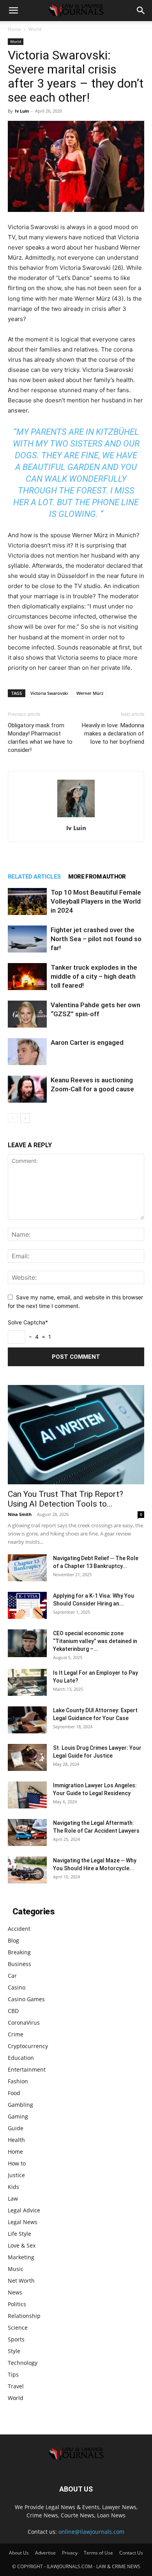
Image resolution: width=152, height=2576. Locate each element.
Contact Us (131, 2553)
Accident (19, 1929)
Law (13, 2198)
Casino (17, 1987)
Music (16, 2269)
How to (17, 2163)
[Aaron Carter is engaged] (27, 1052)
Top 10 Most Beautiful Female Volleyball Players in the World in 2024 (96, 901)
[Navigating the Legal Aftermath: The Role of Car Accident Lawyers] (27, 1832)
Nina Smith (20, 1514)
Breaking (19, 1952)
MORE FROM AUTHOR (97, 877)
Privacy (70, 2553)
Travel (16, 2386)
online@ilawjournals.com (91, 2532)
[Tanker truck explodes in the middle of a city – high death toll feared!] (27, 977)
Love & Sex (22, 2245)
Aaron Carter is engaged (87, 1042)
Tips (13, 2374)
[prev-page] (13, 1118)
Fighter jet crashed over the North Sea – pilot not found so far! (96, 939)
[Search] (141, 11)
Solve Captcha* (28, 1322)
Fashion (18, 2081)
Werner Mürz (90, 693)
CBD (13, 2011)
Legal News (23, 2222)
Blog (13, 1940)
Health (16, 2140)
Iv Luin (22, 111)
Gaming (18, 2116)
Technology (23, 2363)
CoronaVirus (24, 2023)
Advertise (45, 2553)
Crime (16, 2034)
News (15, 2292)
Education (21, 2058)
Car (12, 1976)
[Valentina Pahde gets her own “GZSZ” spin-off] (27, 1014)
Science (18, 2328)
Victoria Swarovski (49, 693)
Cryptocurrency (28, 2046)
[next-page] (25, 1118)
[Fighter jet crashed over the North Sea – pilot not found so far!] (27, 939)
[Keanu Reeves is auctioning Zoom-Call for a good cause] (27, 1089)
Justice (16, 2175)
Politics (17, 2304)
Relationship (24, 2316)
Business (19, 1964)
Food (14, 2093)
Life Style (19, 2234)
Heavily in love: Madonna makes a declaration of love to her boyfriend (113, 734)
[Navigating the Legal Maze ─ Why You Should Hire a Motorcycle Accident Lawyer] (27, 1870)
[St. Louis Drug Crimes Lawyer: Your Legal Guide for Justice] (27, 1757)
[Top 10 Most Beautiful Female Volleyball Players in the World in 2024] (27, 901)
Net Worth (21, 2281)
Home (14, 29)
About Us (19, 2553)
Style (14, 2351)
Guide (16, 2128)
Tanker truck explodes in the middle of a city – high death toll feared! (94, 976)
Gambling (20, 2105)
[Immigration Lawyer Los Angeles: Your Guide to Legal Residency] (27, 1795)
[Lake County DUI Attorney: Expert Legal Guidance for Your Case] (27, 1720)
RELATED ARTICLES (34, 877)
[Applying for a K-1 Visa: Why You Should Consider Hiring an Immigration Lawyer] (27, 1605)
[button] (13, 11)
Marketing (21, 2257)
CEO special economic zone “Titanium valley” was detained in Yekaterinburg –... (95, 1641)
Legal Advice (24, 2210)
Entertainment (27, 2069)
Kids (13, 2187)
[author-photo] (76, 817)
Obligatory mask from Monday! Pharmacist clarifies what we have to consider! (40, 738)
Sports (16, 2339)
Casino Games (26, 1999)
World (35, 29)
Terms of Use (98, 2553)
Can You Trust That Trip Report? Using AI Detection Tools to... (65, 1499)
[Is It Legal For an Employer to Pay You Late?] (27, 1682)
